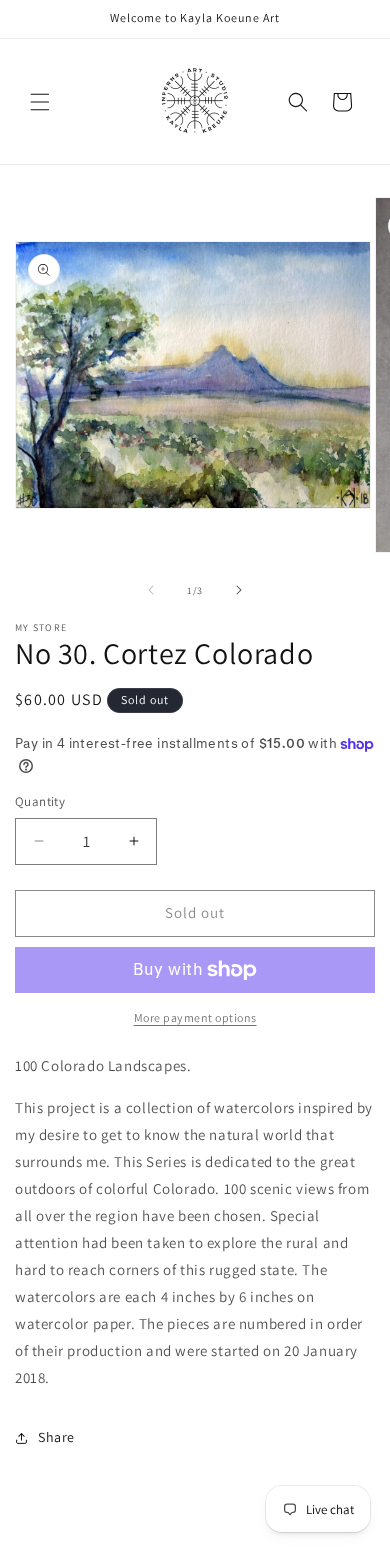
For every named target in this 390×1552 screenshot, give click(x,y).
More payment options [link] (195, 1017)
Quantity (40, 801)
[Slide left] (151, 590)
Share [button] (56, 1437)
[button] (40, 102)
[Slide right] (239, 590)
